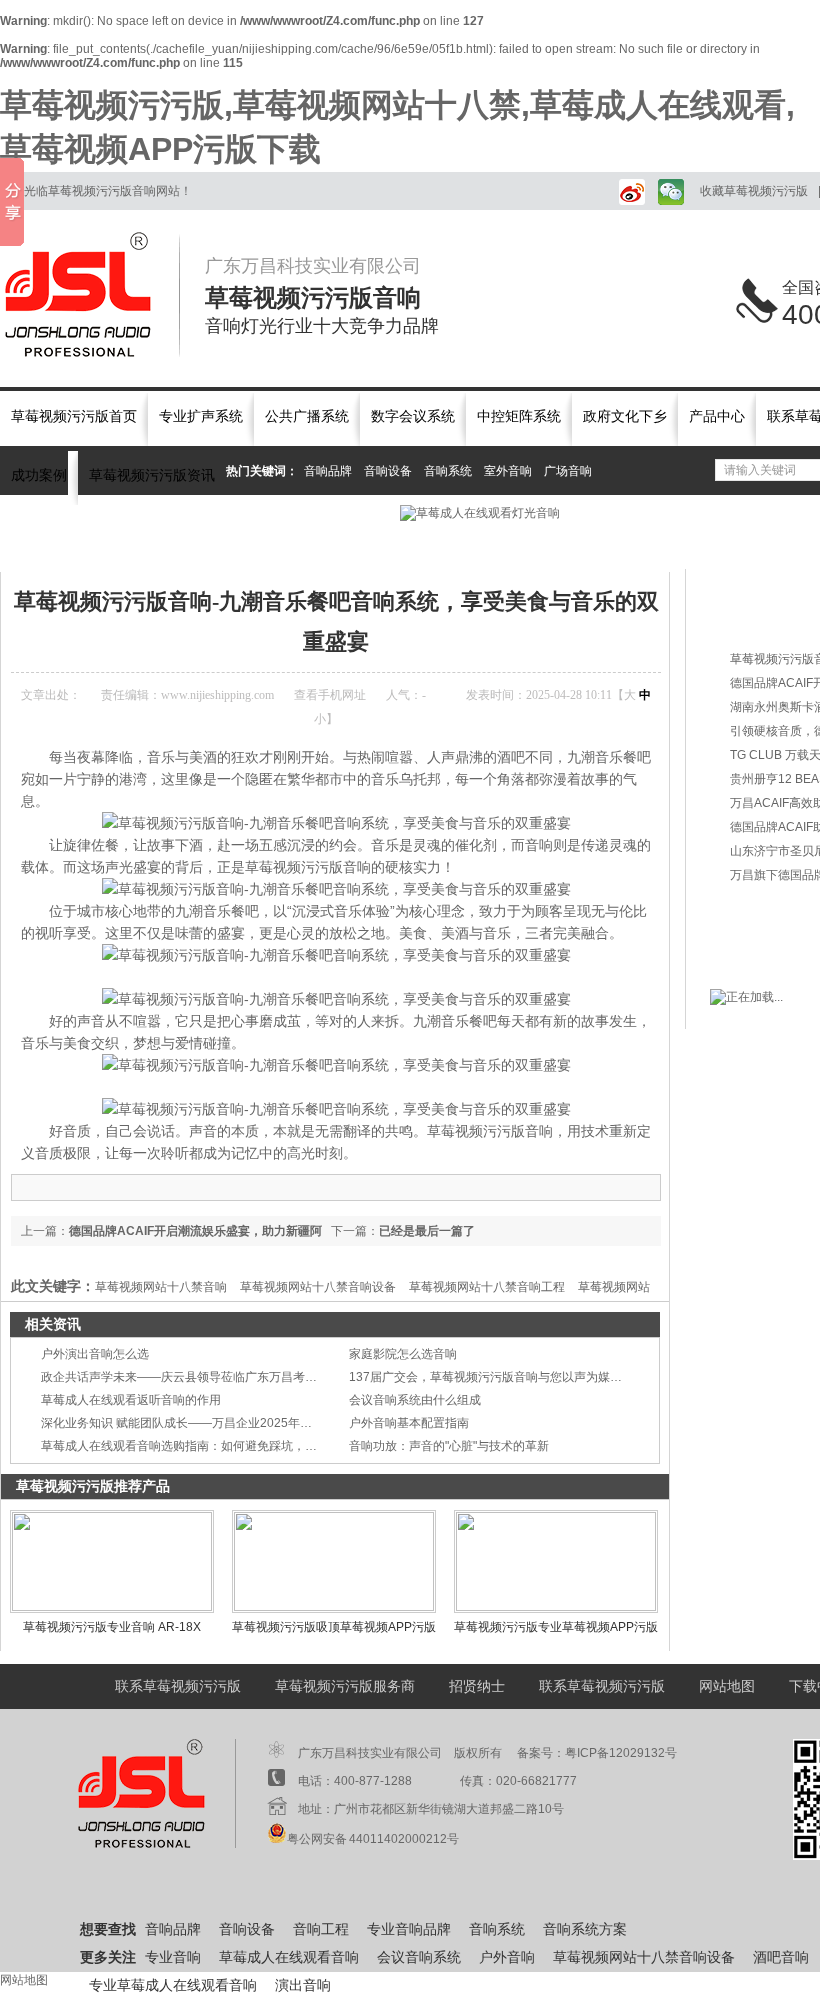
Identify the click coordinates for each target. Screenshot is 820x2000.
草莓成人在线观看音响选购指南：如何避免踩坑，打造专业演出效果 (221, 1446)
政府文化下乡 (625, 416)
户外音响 (507, 1957)
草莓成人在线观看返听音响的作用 (131, 1400)
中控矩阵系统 (519, 416)
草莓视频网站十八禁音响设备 (318, 1287)
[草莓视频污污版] (90, 295)
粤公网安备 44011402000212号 (373, 1839)
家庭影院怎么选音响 (403, 1354)
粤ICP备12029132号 (621, 1753)
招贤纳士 (477, 1686)
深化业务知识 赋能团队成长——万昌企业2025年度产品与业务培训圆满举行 (242, 1423)
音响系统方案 (585, 1929)
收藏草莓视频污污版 (754, 191)
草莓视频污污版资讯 (152, 475)
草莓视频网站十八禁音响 (161, 1287)
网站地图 (727, 1686)
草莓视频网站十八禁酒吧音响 (330, 545)
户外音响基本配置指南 (409, 1423)
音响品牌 (328, 471)
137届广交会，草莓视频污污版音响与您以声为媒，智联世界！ (515, 1377)
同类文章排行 (769, 621)
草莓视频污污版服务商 (345, 1686)
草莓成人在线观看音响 (289, 1957)
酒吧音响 (781, 1957)
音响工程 (321, 1929)
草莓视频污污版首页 (74, 416)
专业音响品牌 (409, 1929)
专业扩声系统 (201, 416)
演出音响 (303, 1985)
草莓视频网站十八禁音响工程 (487, 1287)
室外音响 (508, 471)
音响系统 (448, 471)
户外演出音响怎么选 (95, 1354)
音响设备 (388, 471)
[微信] (669, 191)
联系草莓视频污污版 (178, 1686)
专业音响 (173, 1957)
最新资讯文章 (769, 912)
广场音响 (568, 471)
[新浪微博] (628, 191)
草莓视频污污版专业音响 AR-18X (112, 1627)
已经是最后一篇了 (427, 1231)
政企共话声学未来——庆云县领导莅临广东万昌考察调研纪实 (203, 1377)
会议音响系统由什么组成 (415, 1400)
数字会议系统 (413, 416)
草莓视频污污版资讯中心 (173, 545)
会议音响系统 (419, 1957)
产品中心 (717, 416)
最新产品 (755, 586)
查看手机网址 (330, 695)
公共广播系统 (307, 416)
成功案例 (39, 475)
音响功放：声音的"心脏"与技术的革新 (449, 1446)
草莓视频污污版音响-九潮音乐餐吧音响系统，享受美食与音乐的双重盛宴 (615, 545)
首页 (82, 545)
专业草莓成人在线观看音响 (173, 1985)
